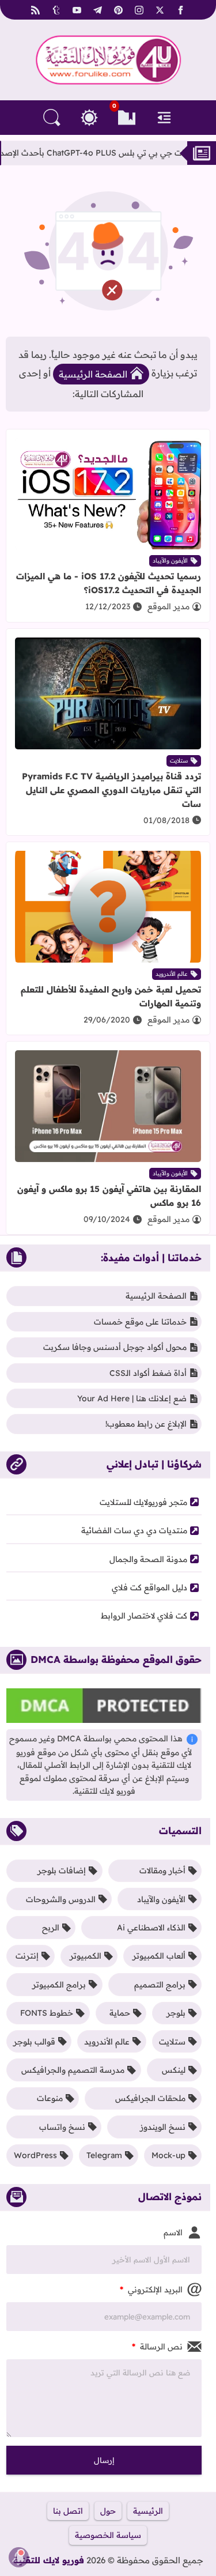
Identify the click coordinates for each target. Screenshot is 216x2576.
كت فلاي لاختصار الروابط (144, 1616)
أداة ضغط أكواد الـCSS (148, 1373)
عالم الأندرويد (172, 974)
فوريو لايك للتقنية (49, 2560)
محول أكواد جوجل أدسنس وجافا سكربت (115, 1347)
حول (108, 2511)
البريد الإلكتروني (151, 2290)
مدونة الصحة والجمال (148, 1559)
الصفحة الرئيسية (93, 374)
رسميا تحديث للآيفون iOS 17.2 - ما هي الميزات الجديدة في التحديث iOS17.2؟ (109, 583)
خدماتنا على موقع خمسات (140, 1322)
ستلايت (179, 761)
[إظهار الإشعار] (19, 2557)
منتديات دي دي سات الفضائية (134, 1530)
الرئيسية (148, 2511)
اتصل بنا (68, 2511)
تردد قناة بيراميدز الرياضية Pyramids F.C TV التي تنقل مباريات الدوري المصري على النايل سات (111, 790)
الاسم (173, 2232)
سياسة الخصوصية (108, 2535)
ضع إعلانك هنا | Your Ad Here (132, 1398)
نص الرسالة (157, 2347)
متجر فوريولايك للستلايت (143, 1502)
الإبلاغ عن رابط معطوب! (146, 1424)
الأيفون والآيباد (170, 561)
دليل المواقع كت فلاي (149, 1587)
